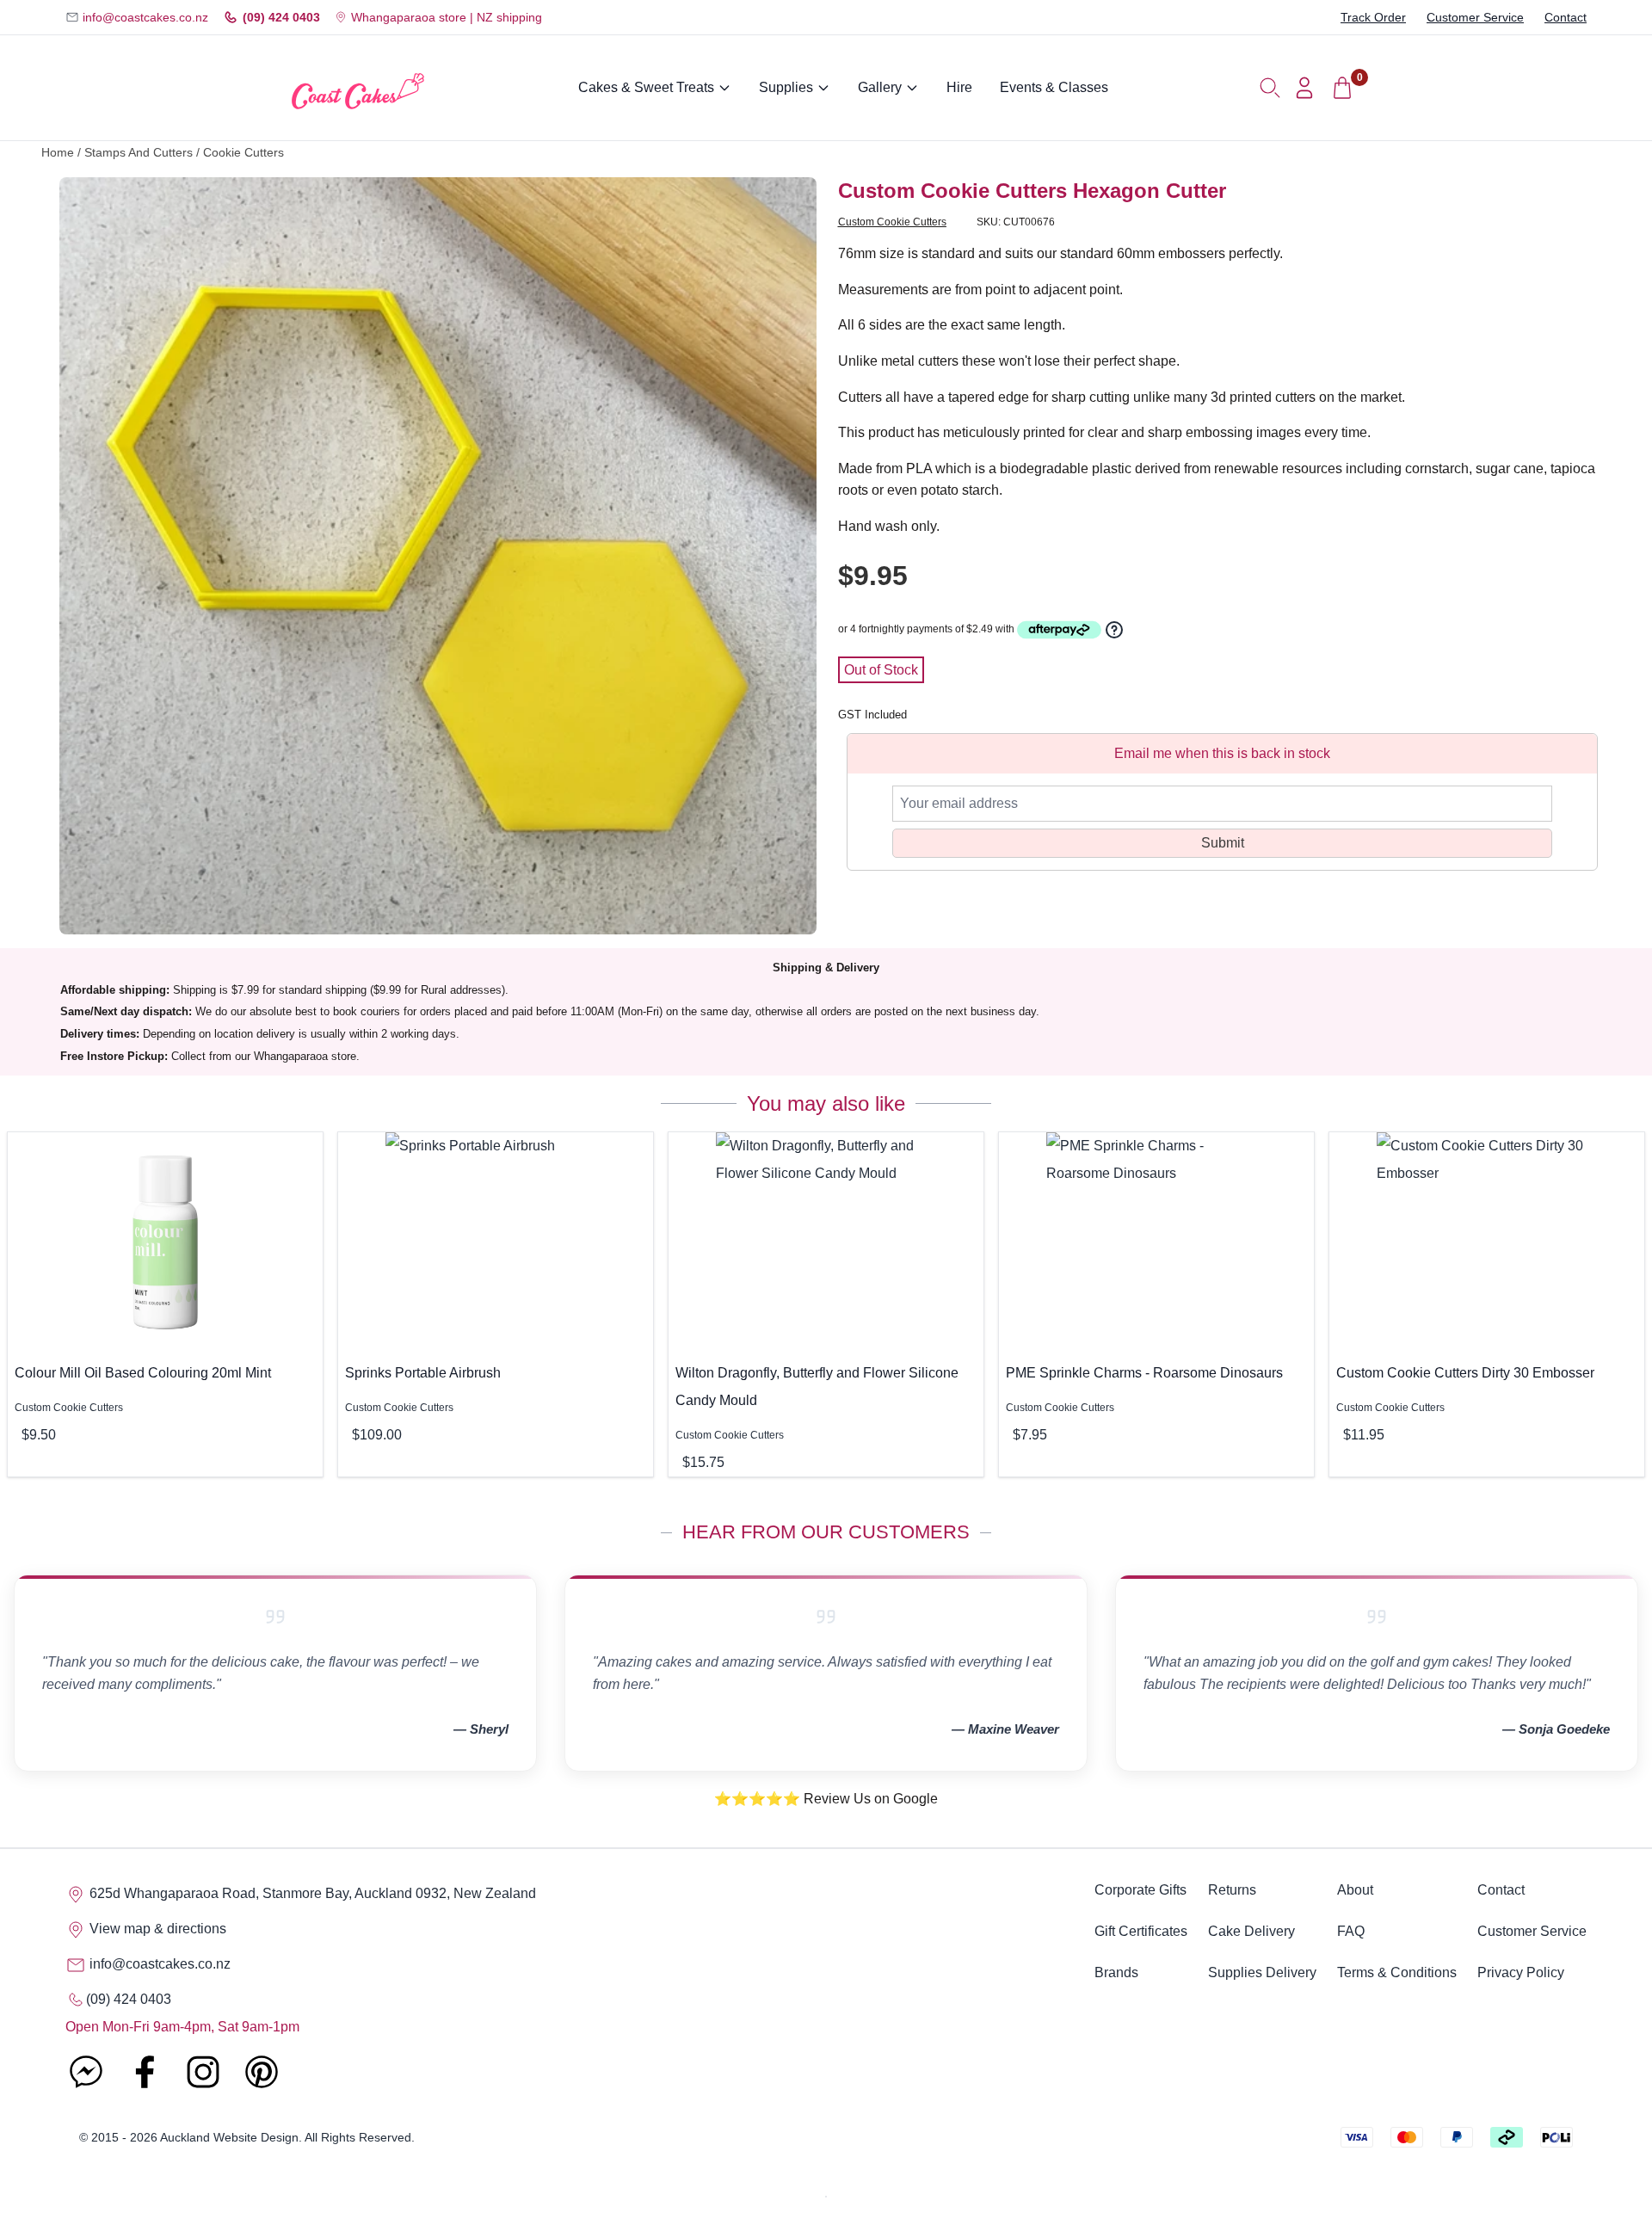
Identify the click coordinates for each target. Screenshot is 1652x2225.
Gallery (880, 87)
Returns (1232, 1890)
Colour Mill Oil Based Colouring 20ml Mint (143, 1373)
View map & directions (156, 1929)
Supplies (786, 87)
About (1355, 1890)
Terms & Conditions (1397, 1972)
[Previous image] (85, 556)
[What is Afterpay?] (1059, 630)
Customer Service (1475, 17)
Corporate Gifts (1140, 1890)
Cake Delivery (1251, 1931)
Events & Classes (1054, 87)
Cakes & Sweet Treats (646, 87)
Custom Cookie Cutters (892, 222)
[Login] (1304, 88)
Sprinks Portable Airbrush (423, 1373)
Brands (1116, 1972)
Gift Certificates (1141, 1931)
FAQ (1351, 1931)
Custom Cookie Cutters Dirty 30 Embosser (1465, 1373)
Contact (1566, 17)
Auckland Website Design (229, 2137)
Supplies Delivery (1262, 1972)
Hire (959, 87)
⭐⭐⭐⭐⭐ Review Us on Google (826, 1799)
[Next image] (791, 556)
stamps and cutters (139, 153)
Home (58, 153)
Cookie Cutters (243, 153)
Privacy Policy (1521, 1972)
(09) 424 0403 (281, 17)
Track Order (1373, 17)
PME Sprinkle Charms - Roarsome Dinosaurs (1144, 1373)
